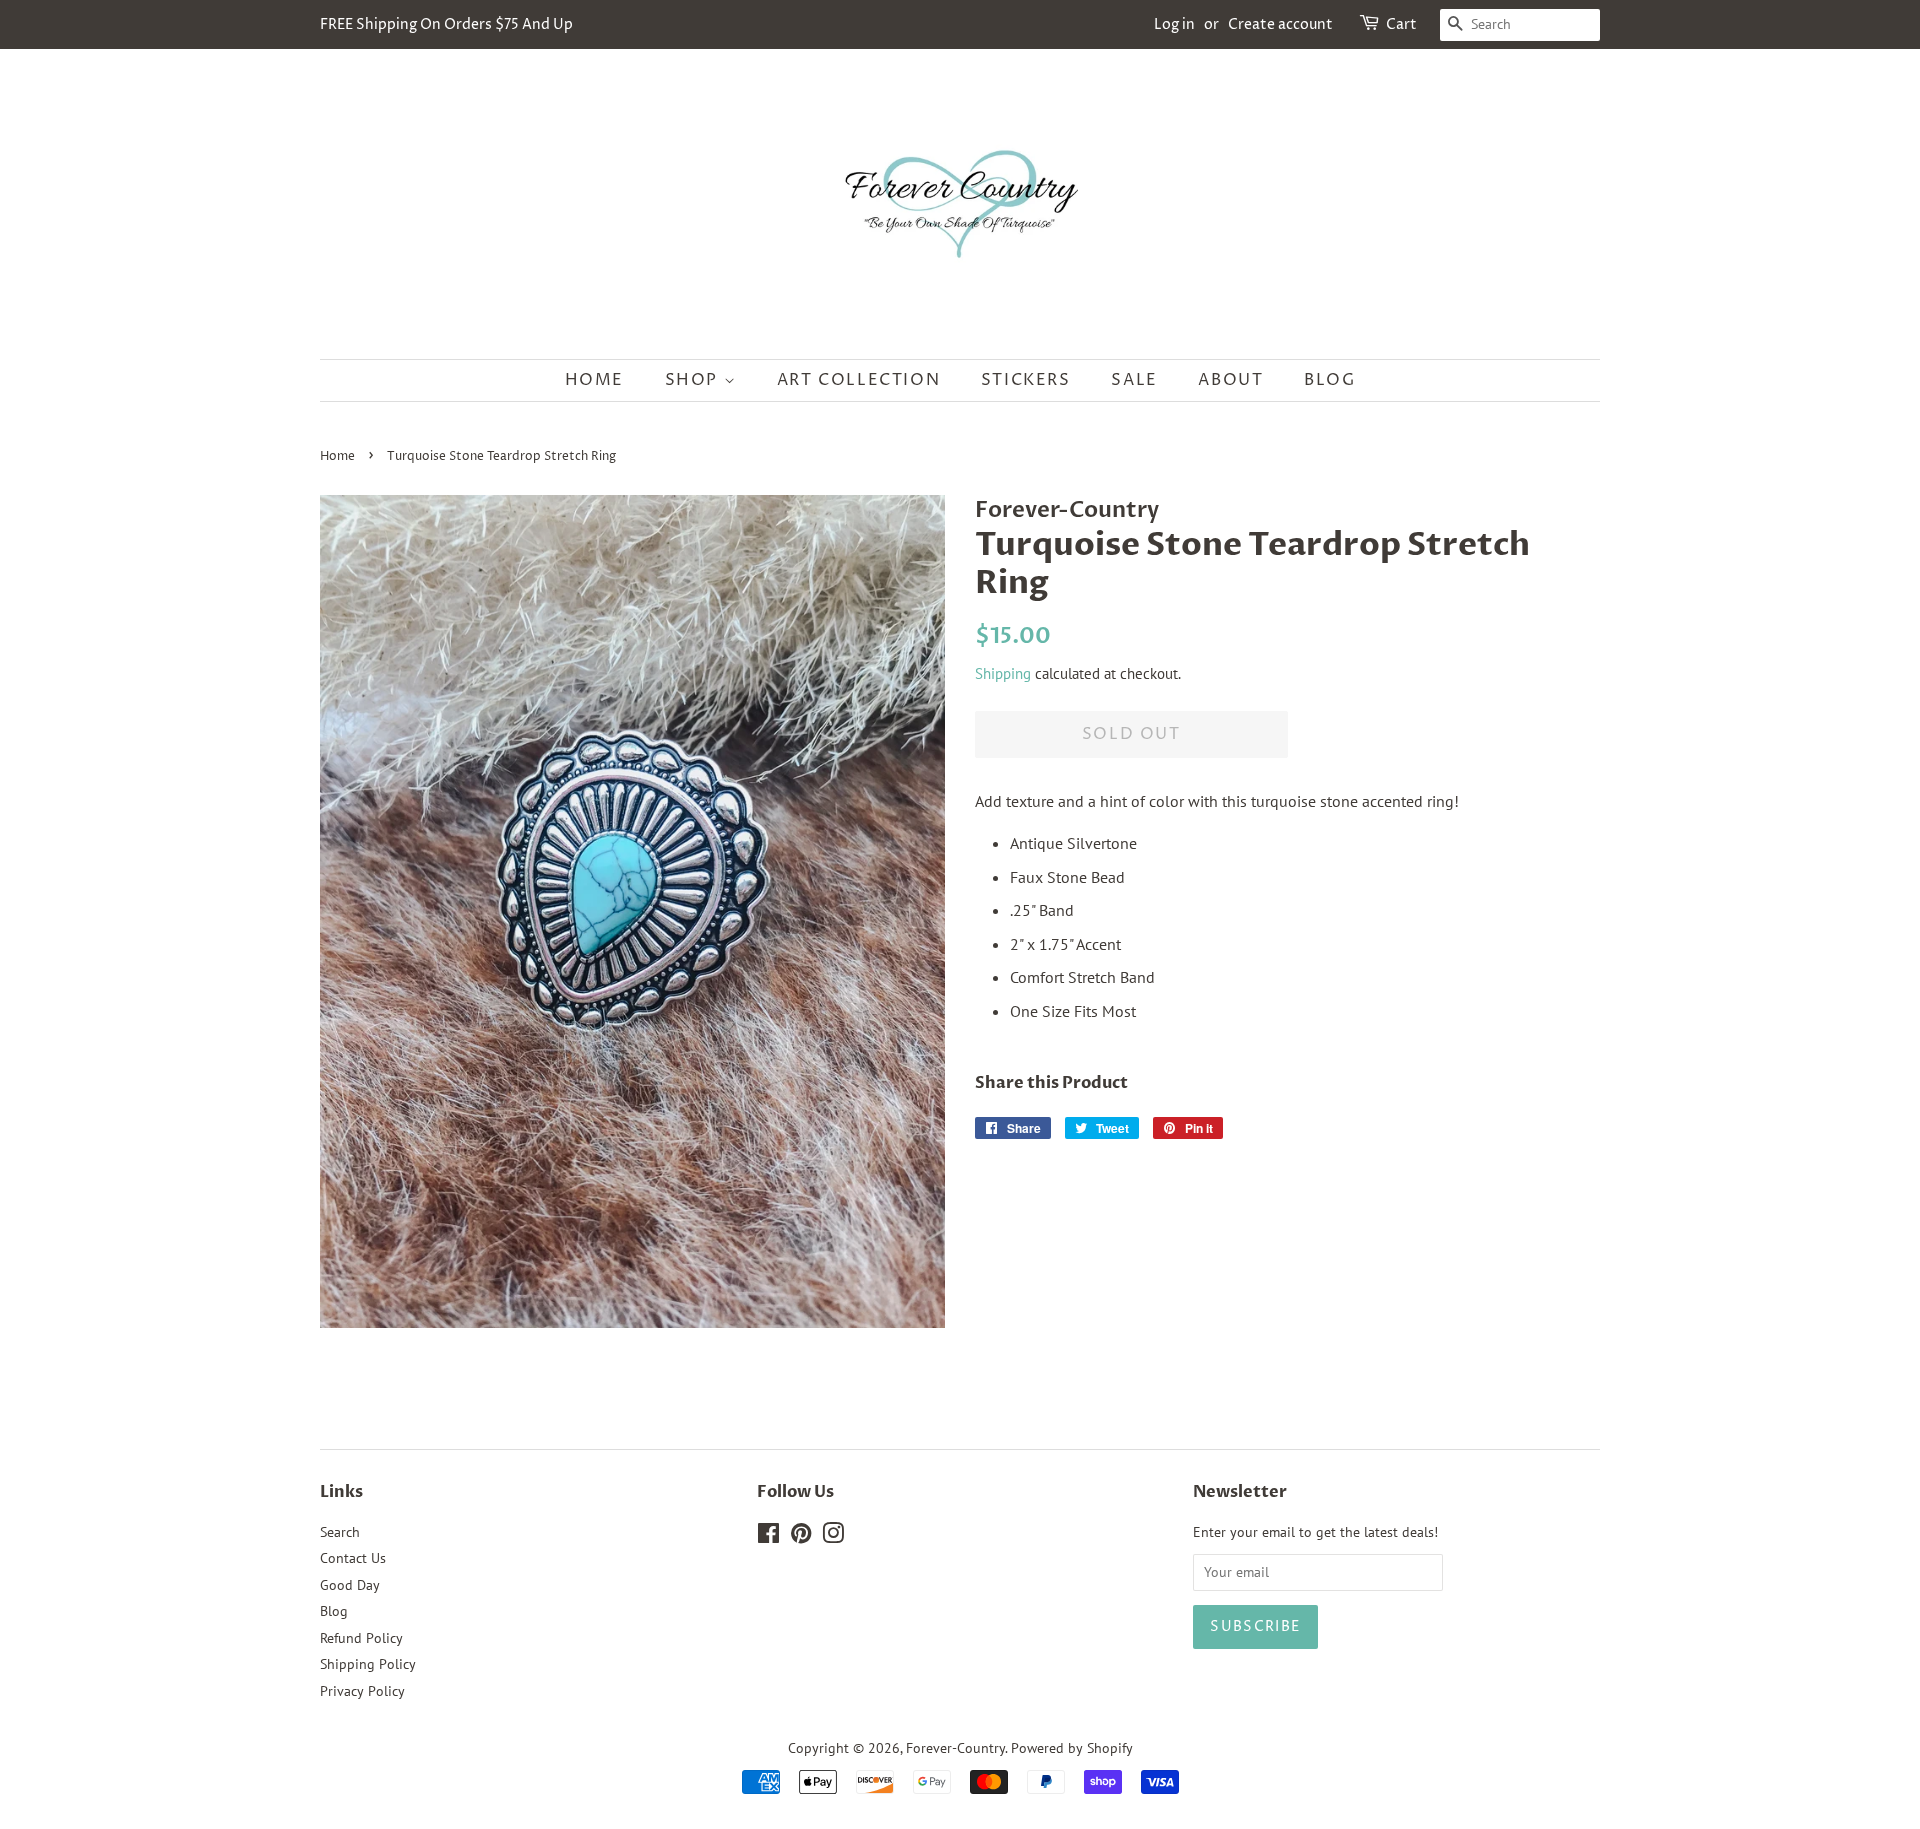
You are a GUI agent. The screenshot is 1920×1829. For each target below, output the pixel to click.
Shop (694, 380)
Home (594, 380)
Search (340, 1532)
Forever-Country (955, 1748)
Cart (1401, 24)
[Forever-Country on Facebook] (768, 1537)
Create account (1280, 24)
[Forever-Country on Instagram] (833, 1537)
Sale (1134, 380)
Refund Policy (361, 1638)
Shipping (1003, 673)
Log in (1174, 24)
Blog (1329, 380)
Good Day (350, 1585)
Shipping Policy (368, 1664)
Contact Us (353, 1558)
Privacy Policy (362, 1691)
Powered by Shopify (1072, 1748)
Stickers (1026, 380)
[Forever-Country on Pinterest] (801, 1537)
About (1230, 380)
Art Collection (858, 380)
